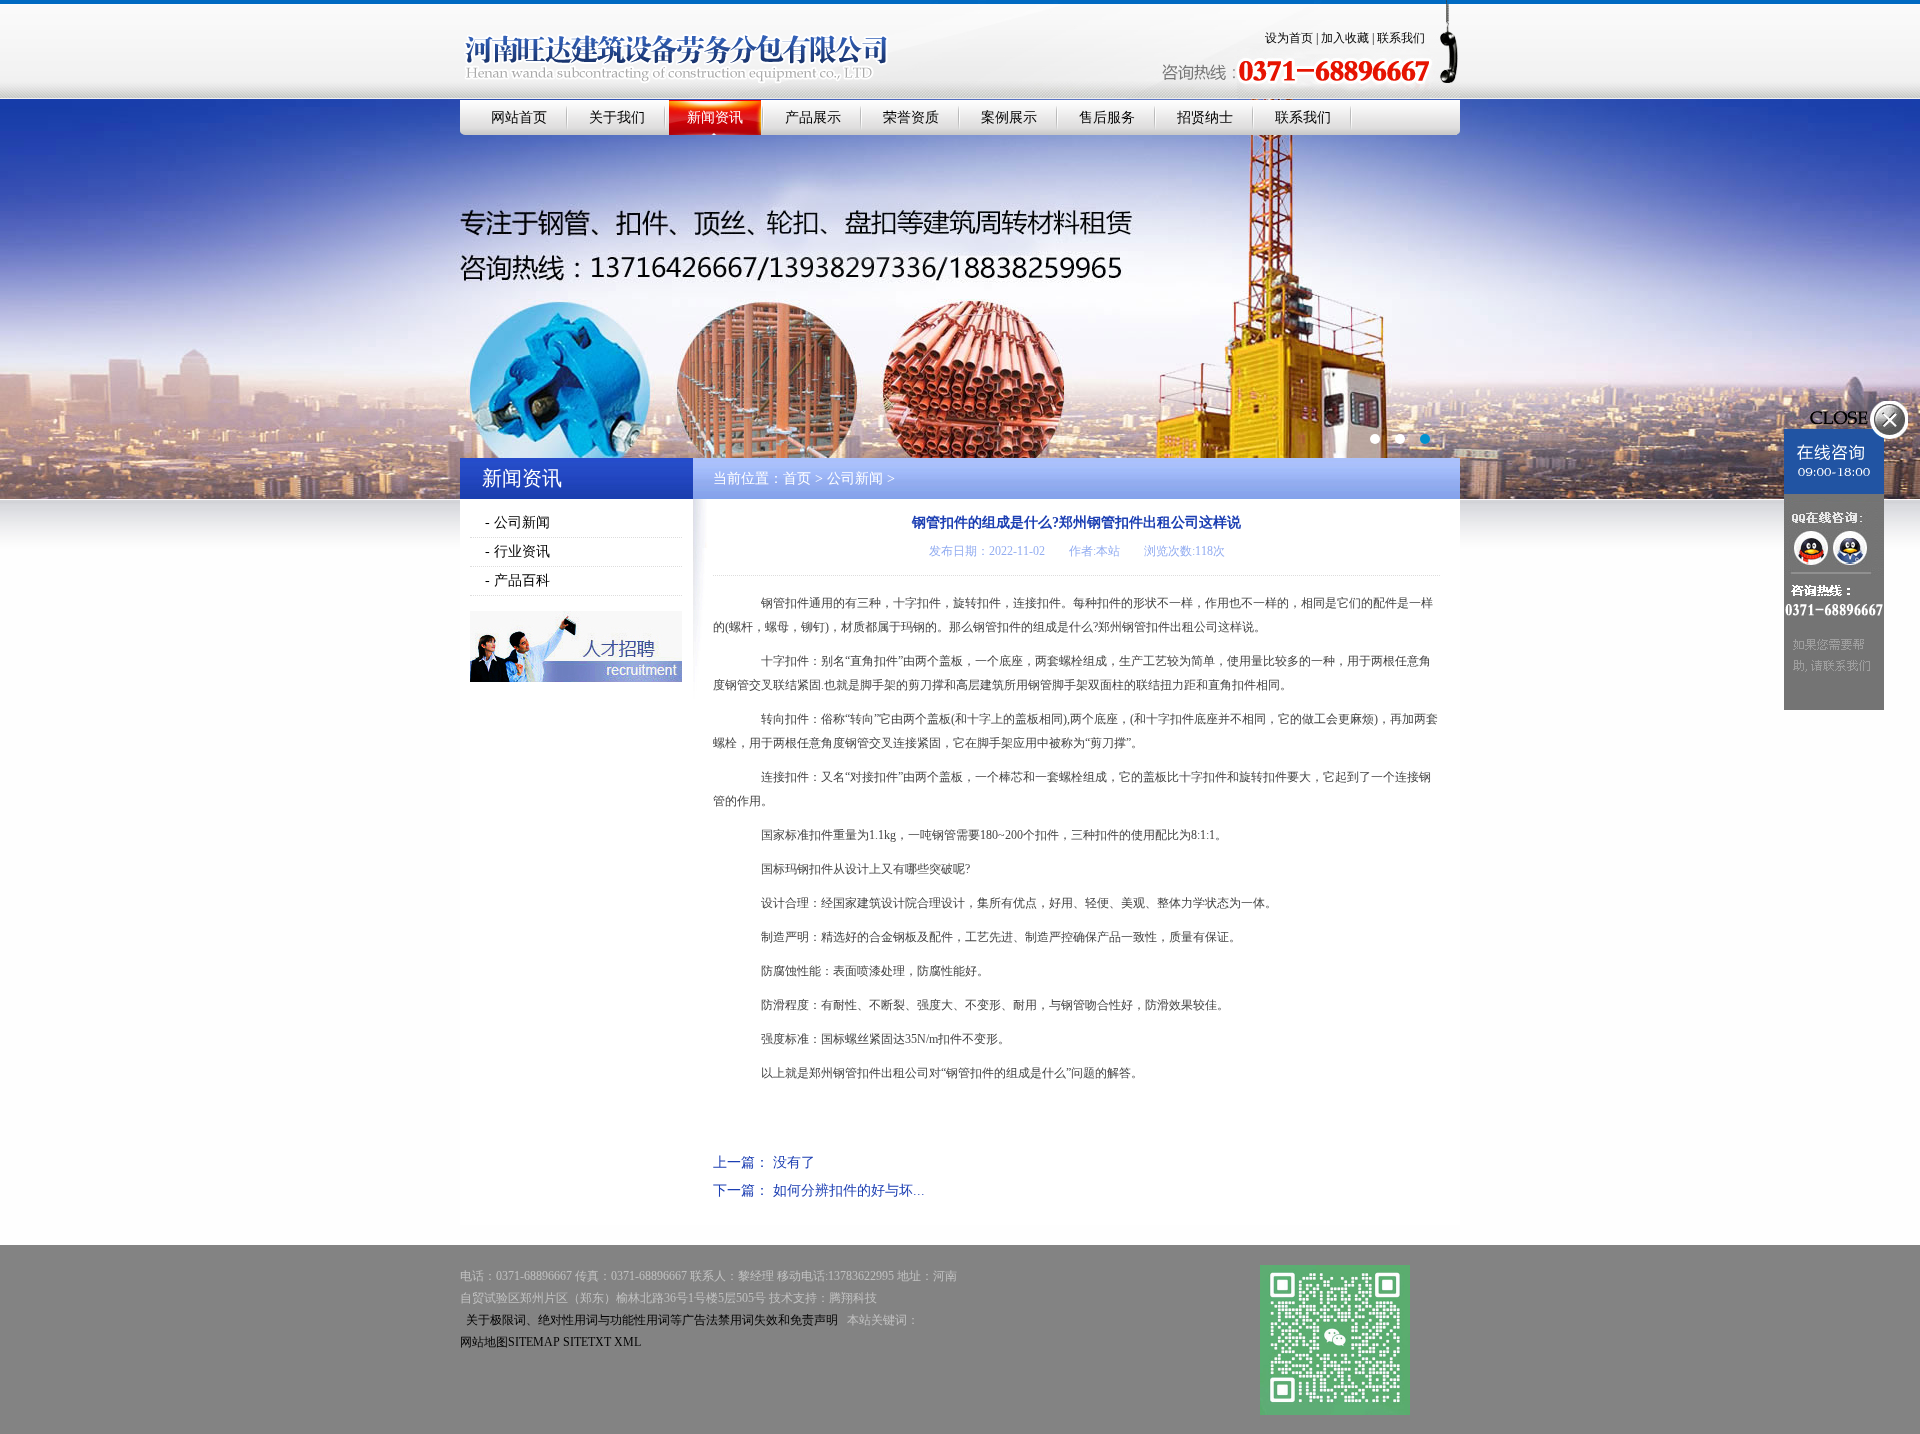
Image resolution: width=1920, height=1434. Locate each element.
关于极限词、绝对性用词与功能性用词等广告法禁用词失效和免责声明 (652, 1320)
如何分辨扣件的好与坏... (849, 1190)
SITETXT (587, 1342)
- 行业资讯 (517, 551)
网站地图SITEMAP (510, 1342)
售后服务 (1107, 117)
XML (627, 1342)
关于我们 (617, 117)
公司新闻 (855, 478)
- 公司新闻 (517, 522)
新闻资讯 (715, 117)
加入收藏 (1345, 38)
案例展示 (1009, 117)
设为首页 (1289, 38)
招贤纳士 (1205, 117)
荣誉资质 (911, 117)
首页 (797, 478)
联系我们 (1401, 38)
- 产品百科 (517, 580)
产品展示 (813, 117)
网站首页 (519, 117)
